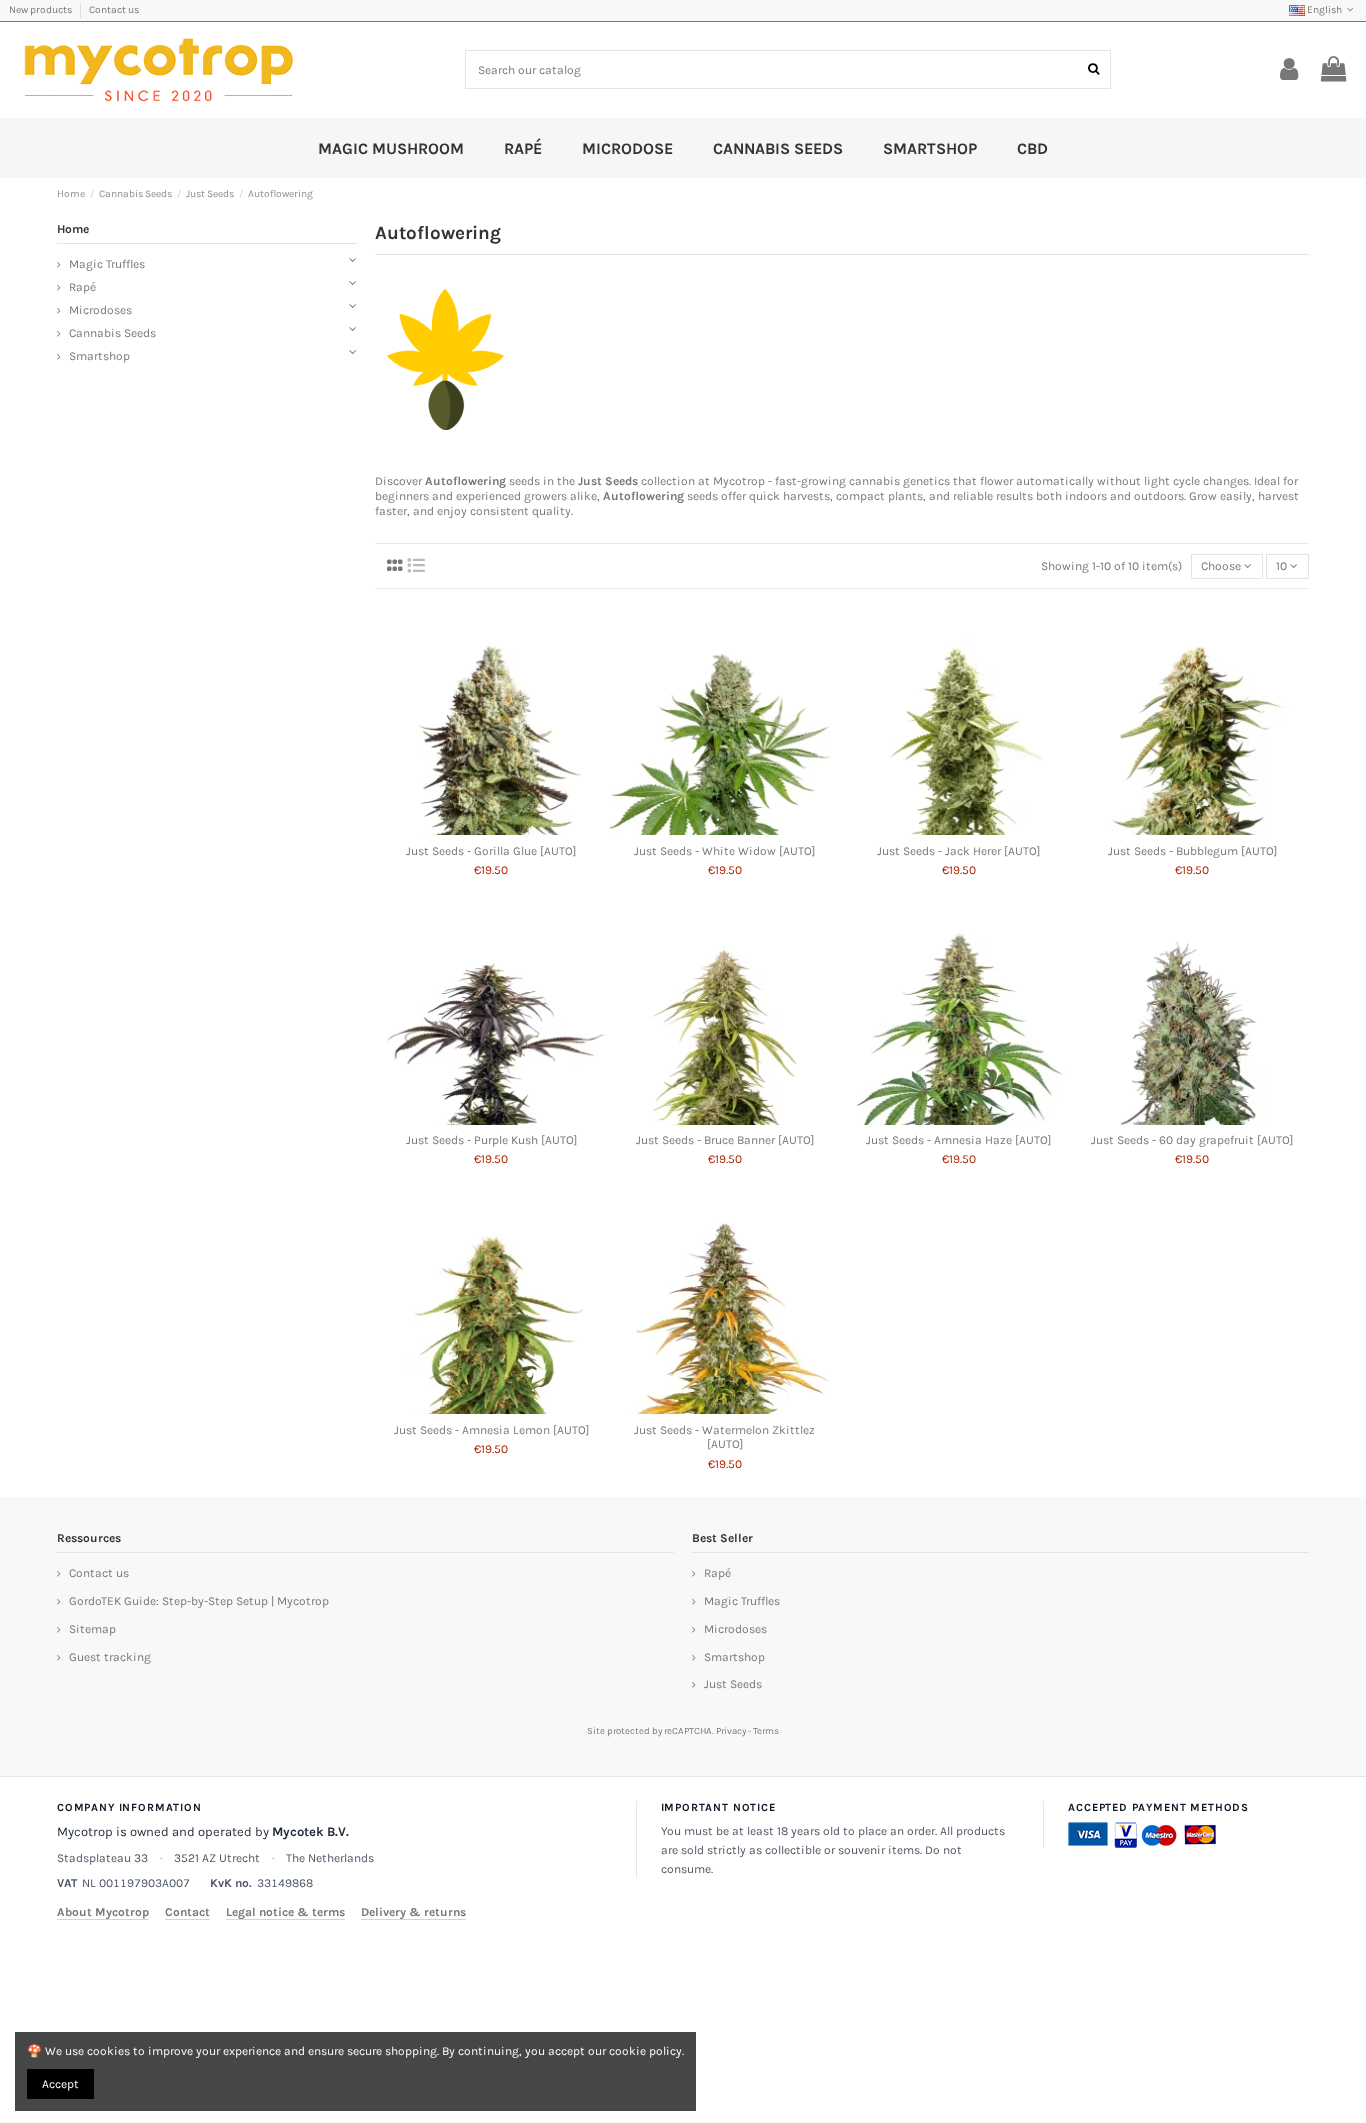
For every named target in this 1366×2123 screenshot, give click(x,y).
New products (41, 10)
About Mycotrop (103, 1912)
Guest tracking (110, 1657)
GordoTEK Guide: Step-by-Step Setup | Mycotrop (199, 1601)
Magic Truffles (107, 264)
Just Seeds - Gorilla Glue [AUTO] (491, 851)
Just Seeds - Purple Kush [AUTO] (491, 1140)
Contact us (114, 10)
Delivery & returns (413, 1912)
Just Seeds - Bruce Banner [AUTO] (725, 1140)
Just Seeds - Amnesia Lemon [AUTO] (491, 1430)
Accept (60, 2084)
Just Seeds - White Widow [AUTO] (724, 851)
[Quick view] (492, 829)
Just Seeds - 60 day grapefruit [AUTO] (1192, 1140)
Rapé (82, 287)
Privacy (731, 1730)
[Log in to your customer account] (1289, 70)
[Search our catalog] (1093, 69)
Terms (766, 1730)
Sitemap (92, 1629)
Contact (187, 1912)
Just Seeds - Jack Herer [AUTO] (958, 851)
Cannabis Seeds (112, 333)
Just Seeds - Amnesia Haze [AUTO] (958, 1140)
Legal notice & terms (285, 1912)
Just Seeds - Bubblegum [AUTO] (1192, 851)
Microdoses (100, 310)
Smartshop (99, 356)
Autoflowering (465, 481)
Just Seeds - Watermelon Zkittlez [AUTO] (724, 1437)
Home (73, 229)
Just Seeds (608, 481)
